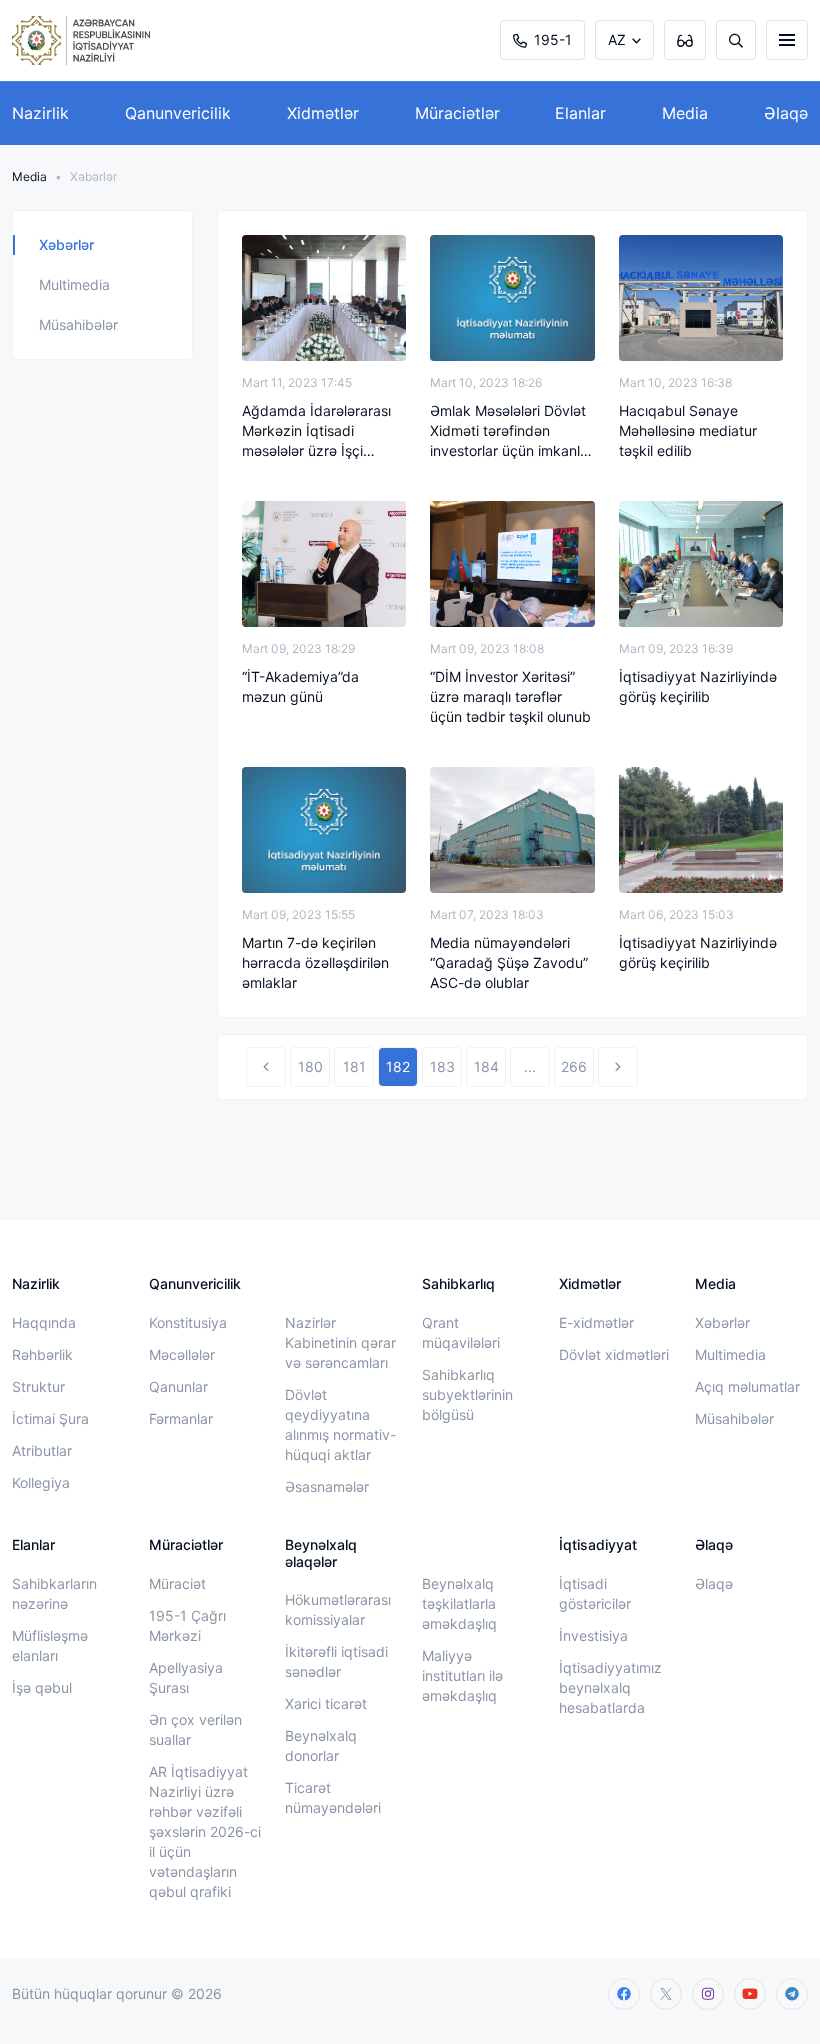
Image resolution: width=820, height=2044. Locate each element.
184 (486, 1066)
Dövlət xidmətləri (614, 1354)
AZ (617, 39)
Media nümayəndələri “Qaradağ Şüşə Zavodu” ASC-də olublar (509, 962)
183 (442, 1066)
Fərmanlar (181, 1418)
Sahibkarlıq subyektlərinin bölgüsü (467, 1394)
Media (685, 113)
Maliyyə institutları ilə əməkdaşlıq (462, 1675)
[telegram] (792, 1994)
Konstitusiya (188, 1322)
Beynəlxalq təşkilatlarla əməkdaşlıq (459, 1603)
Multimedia (74, 284)
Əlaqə (786, 113)
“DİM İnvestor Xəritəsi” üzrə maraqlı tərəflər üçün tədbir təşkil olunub (510, 696)
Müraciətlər (457, 113)
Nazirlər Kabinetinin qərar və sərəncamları (340, 1342)
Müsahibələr (78, 324)
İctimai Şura (50, 1418)
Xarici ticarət (326, 1703)
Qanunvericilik (178, 113)
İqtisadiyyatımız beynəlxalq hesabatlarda (610, 1687)
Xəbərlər (66, 244)
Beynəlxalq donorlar (321, 1745)
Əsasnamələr (327, 1486)
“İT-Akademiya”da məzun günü (300, 686)
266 (574, 1066)
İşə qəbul (42, 1687)
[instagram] (708, 1994)
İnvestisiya (593, 1635)
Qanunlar (178, 1386)
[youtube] (750, 1994)
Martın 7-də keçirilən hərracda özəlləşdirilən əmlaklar (315, 962)
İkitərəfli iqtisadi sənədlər (336, 1661)
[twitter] (666, 1994)
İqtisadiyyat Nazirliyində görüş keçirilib (698, 686)
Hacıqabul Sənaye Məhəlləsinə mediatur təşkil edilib (688, 430)
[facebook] (624, 1994)
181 (354, 1066)
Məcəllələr (182, 1354)
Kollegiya (41, 1482)
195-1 (553, 39)
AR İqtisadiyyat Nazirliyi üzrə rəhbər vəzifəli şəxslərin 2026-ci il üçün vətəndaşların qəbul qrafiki (205, 1831)
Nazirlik (40, 113)
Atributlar (42, 1450)
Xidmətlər (323, 113)
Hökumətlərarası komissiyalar (338, 1609)
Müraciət (177, 1583)
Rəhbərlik (42, 1354)
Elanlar (580, 113)
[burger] (787, 40)
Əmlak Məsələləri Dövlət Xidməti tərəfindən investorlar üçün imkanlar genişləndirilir (511, 431)
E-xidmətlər (596, 1322)
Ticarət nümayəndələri (333, 1797)
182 (398, 1066)
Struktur (38, 1386)
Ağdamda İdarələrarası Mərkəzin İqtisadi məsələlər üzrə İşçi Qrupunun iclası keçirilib (319, 431)
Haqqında (44, 1322)
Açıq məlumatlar (747, 1386)
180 (310, 1066)
